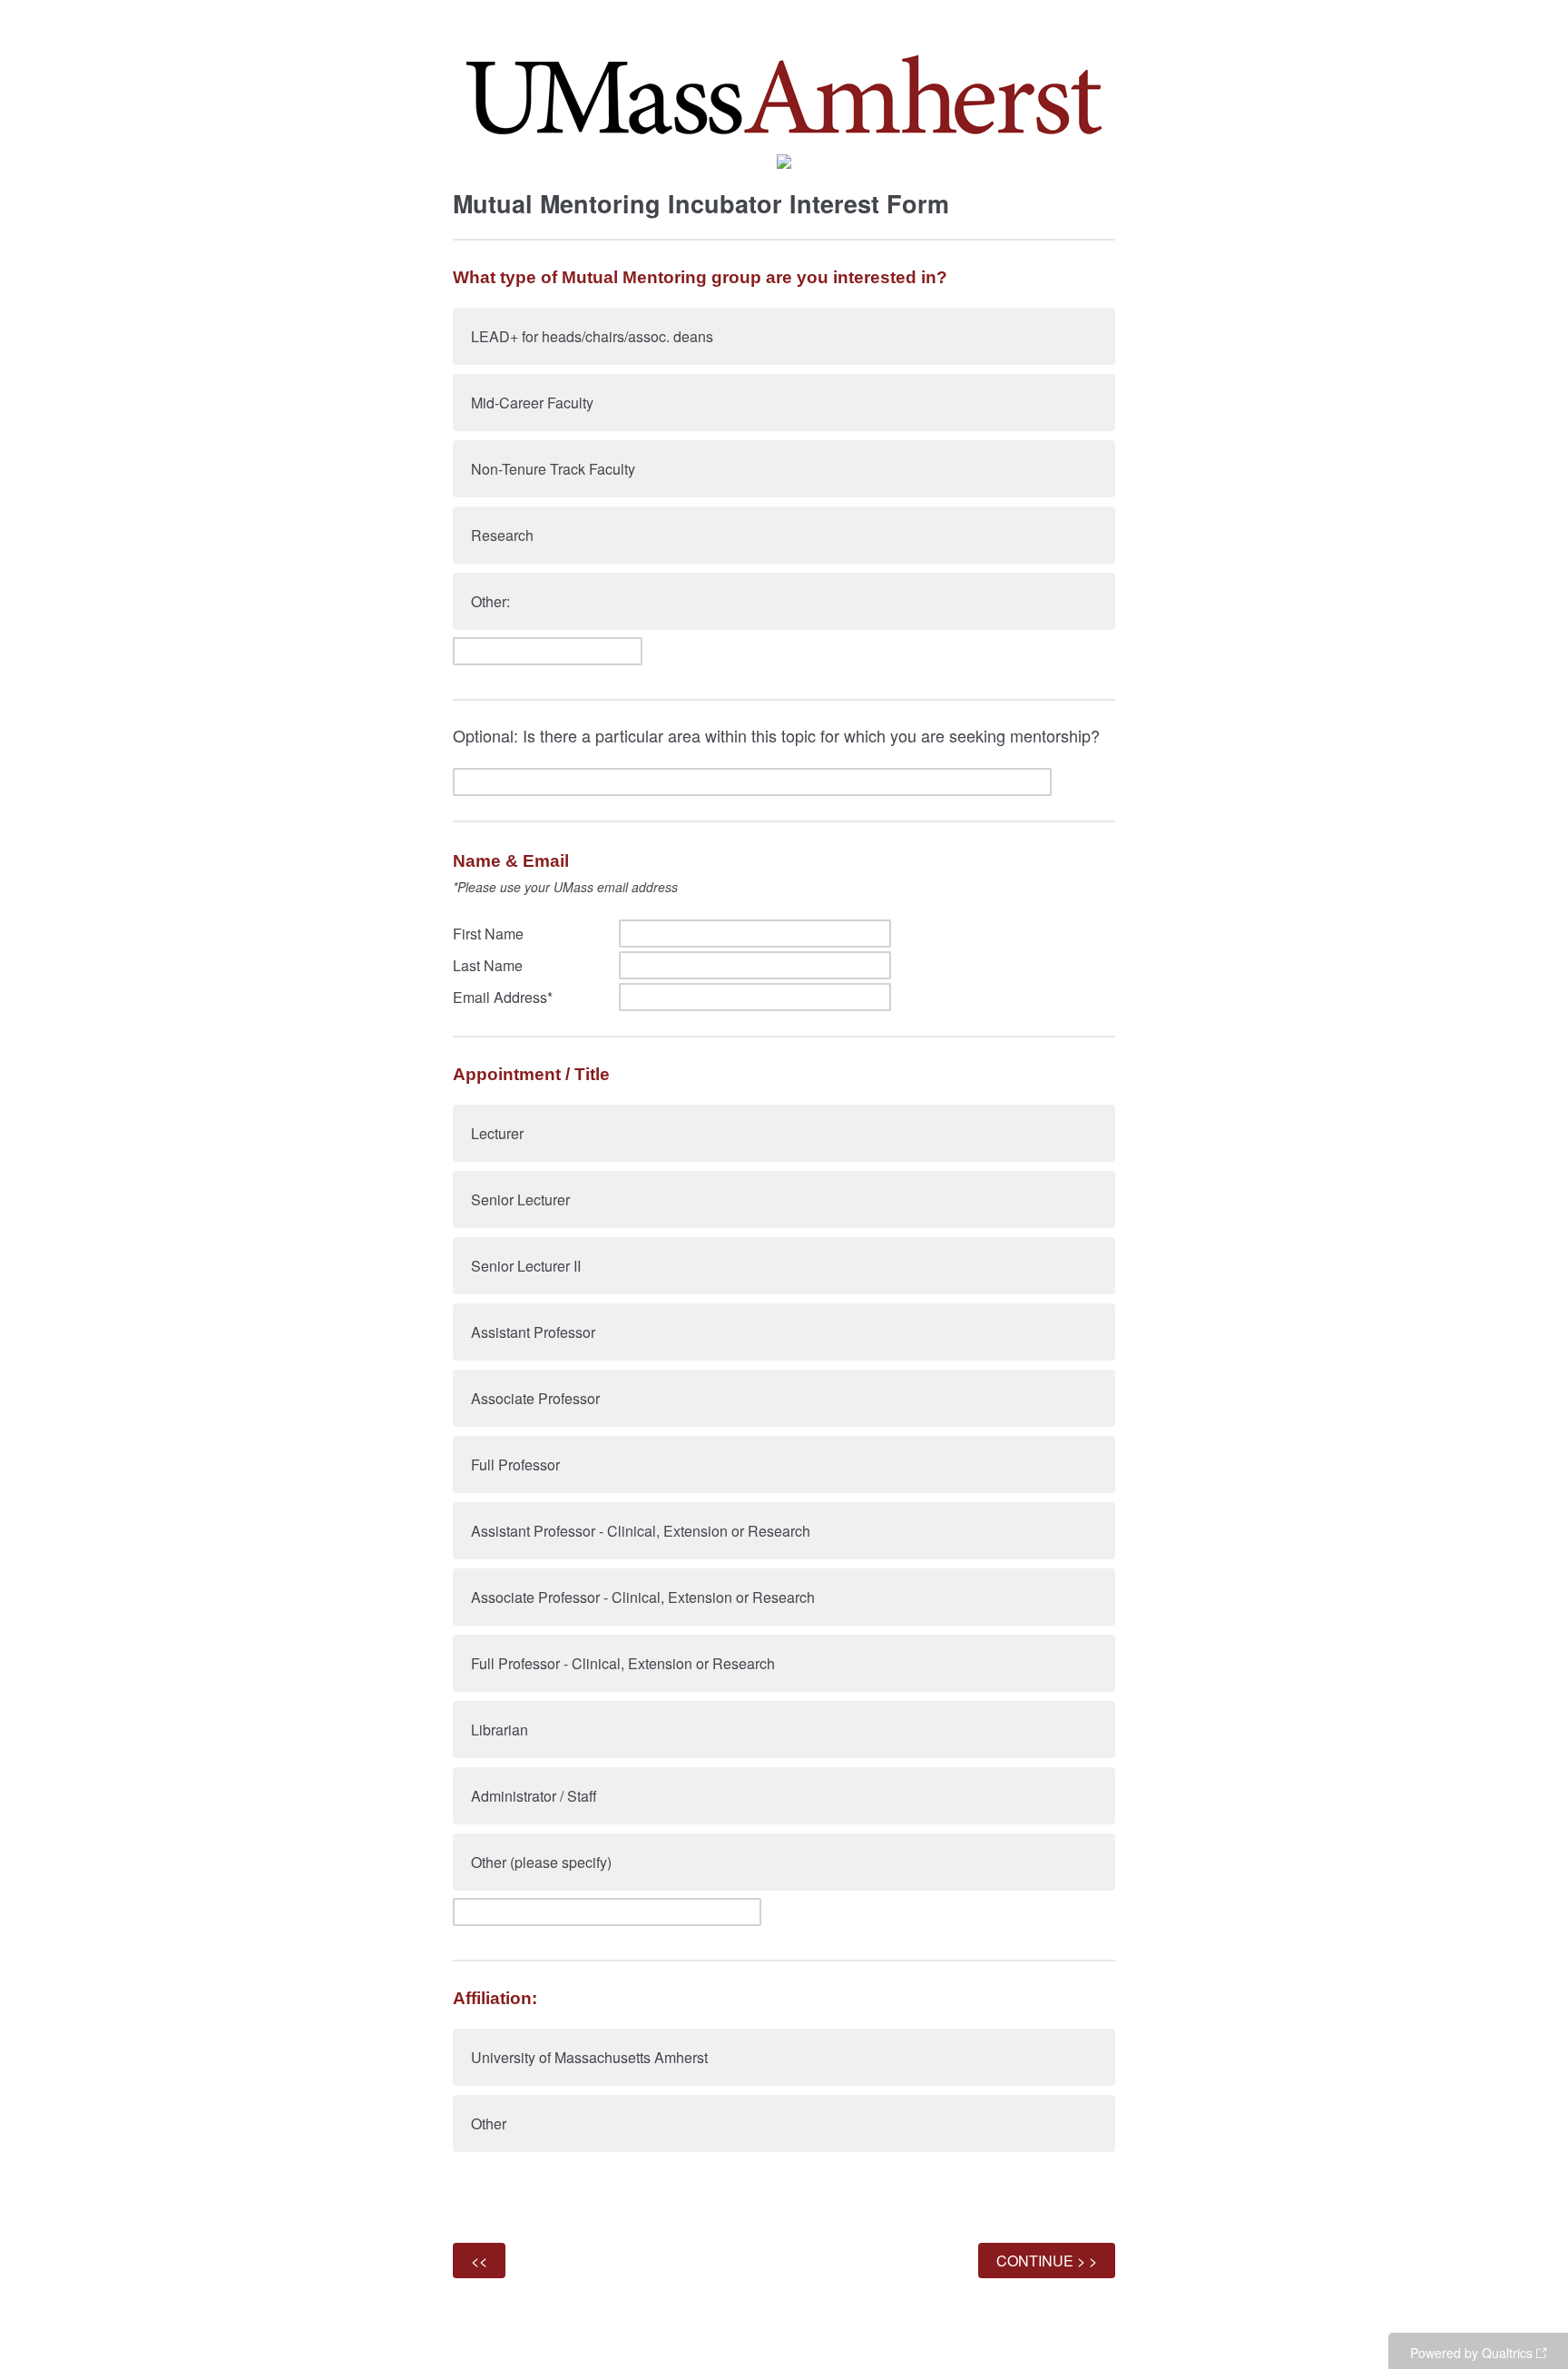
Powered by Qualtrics (1471, 2353)
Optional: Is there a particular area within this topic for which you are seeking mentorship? (776, 735)
